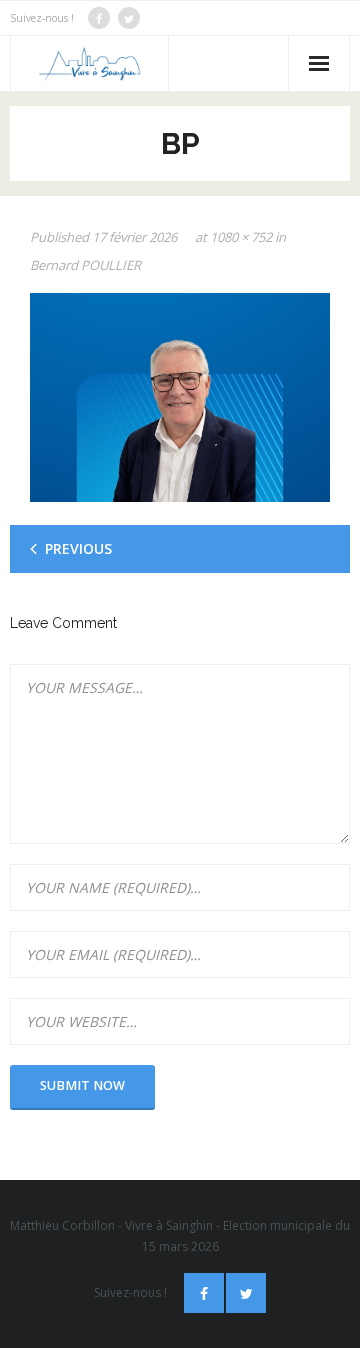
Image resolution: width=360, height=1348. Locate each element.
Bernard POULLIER (85, 265)
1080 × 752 (241, 237)
